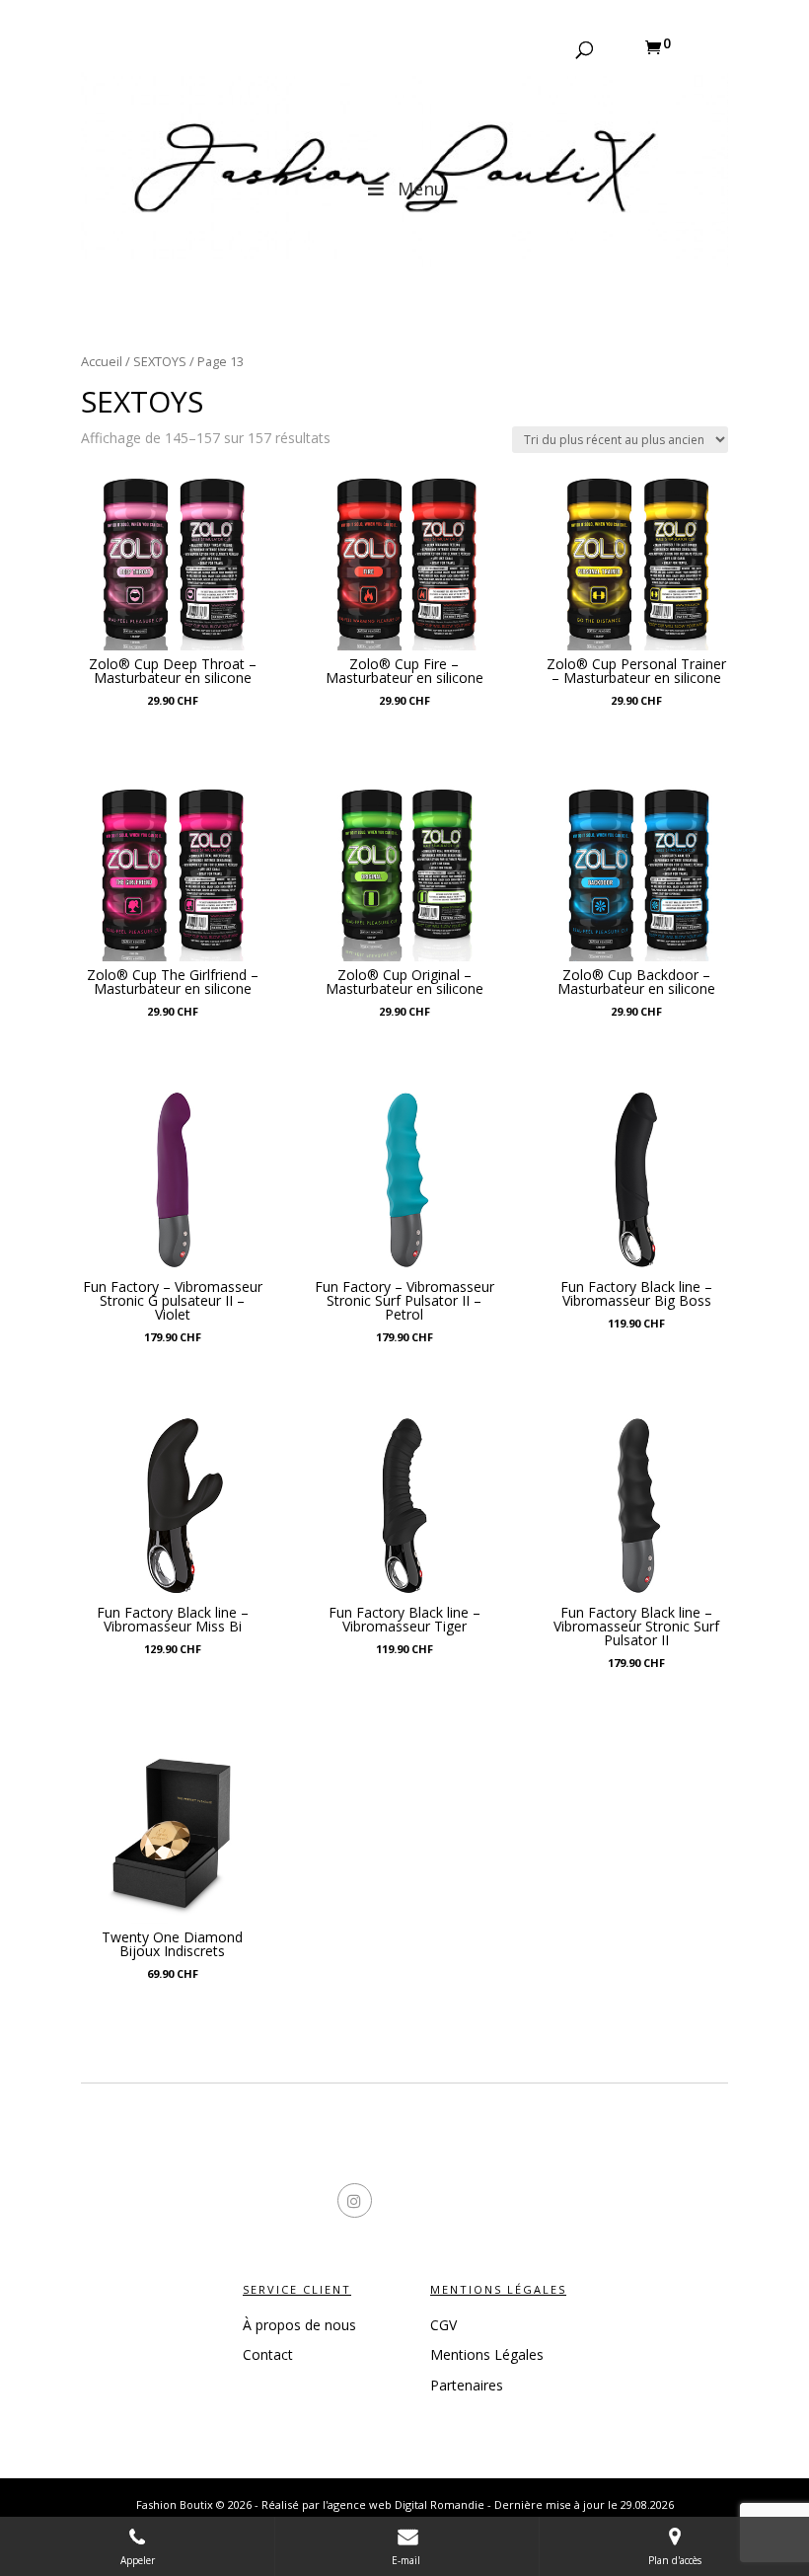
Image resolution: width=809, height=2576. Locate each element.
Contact (268, 2354)
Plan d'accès (675, 2560)
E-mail (407, 2560)
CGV (443, 2325)
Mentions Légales (487, 2354)
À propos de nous (299, 2325)
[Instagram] (485, 2203)
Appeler (138, 2560)
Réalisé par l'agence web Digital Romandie (373, 2504)
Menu (421, 189)
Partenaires (467, 2385)
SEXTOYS (160, 361)
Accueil (102, 361)
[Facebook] (324, 2203)
